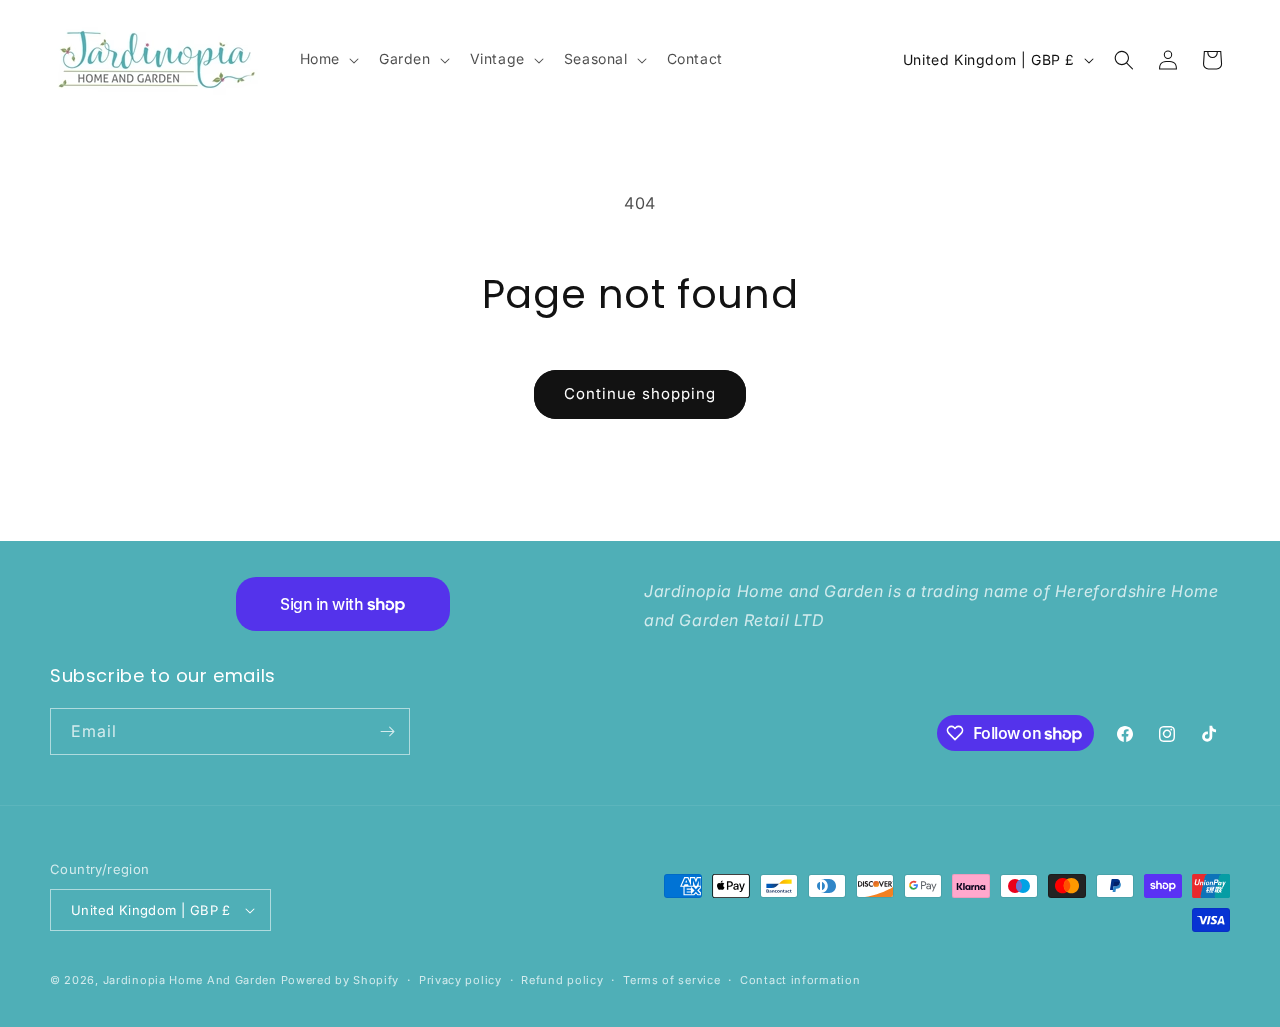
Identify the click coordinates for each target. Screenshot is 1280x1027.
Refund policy (562, 980)
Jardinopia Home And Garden (192, 980)
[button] (327, 59)
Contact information (800, 980)
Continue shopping (640, 393)
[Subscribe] (387, 731)
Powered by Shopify (340, 980)
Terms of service (671, 980)
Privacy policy (460, 980)
